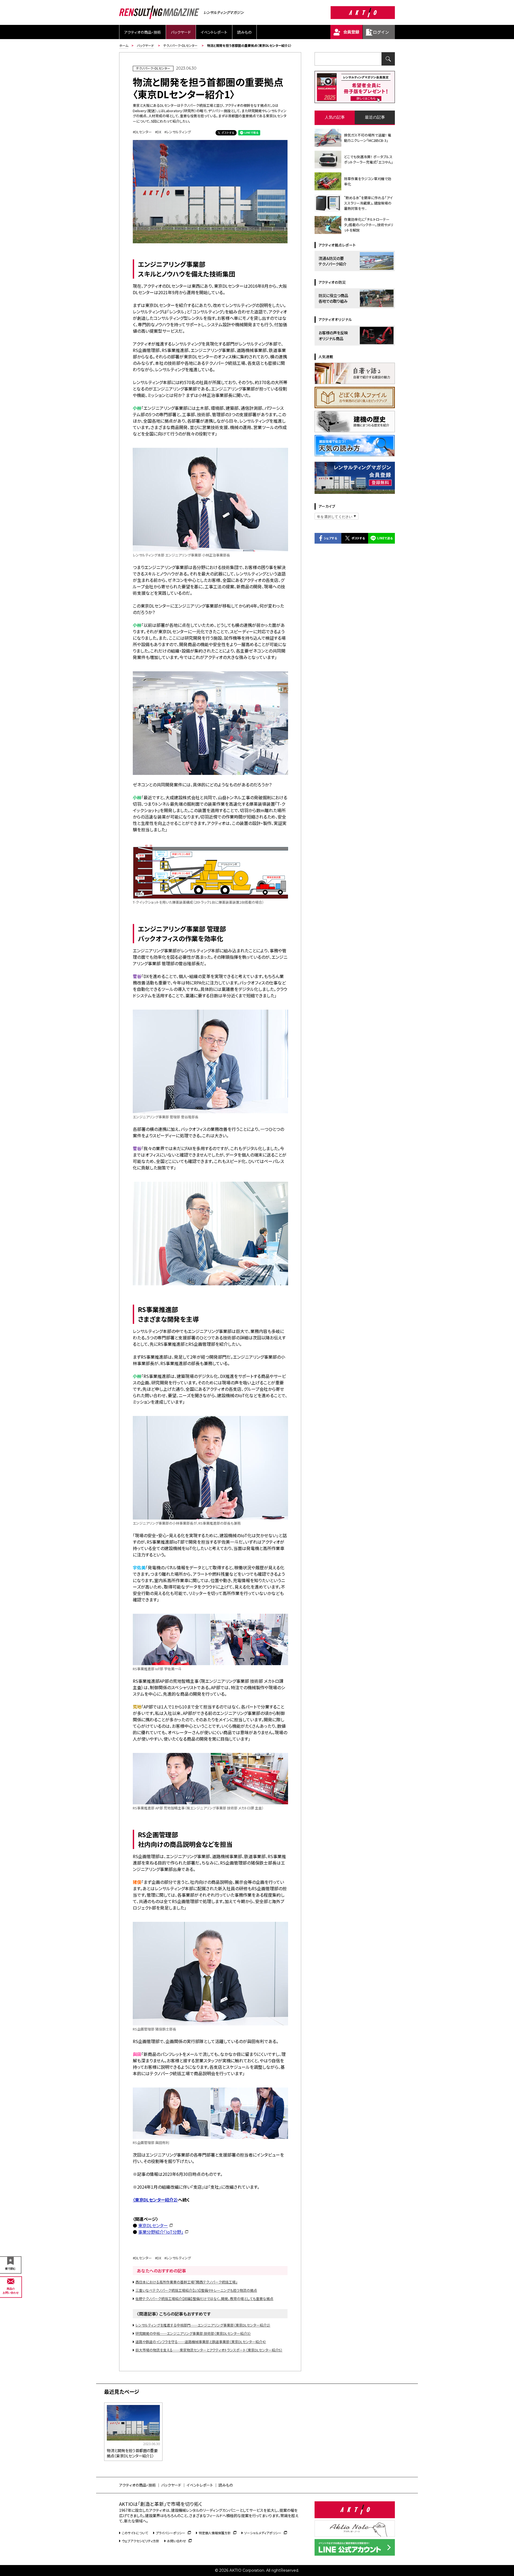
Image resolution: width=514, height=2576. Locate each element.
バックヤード (181, 32)
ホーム (124, 45)
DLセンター (143, 132)
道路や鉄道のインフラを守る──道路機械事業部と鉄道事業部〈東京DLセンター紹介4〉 (201, 2342)
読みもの (244, 32)
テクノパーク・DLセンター (180, 45)
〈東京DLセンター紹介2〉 (155, 2200)
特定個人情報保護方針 (215, 2533)
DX (159, 132)
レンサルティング (179, 132)
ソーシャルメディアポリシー (263, 2533)
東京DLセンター (153, 2225)
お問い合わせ (177, 2541)
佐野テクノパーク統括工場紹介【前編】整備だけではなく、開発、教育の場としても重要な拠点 (204, 2299)
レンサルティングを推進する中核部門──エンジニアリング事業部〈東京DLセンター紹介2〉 (203, 2325)
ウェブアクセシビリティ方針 (141, 2541)
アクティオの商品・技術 (143, 32)
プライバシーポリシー (171, 2533)
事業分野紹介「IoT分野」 (161, 2232)
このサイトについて (135, 2533)
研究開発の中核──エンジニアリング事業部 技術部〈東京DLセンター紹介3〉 (193, 2333)
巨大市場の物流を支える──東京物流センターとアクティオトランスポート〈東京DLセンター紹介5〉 (209, 2350)
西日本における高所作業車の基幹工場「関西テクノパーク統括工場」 (186, 2282)
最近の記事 (375, 117)
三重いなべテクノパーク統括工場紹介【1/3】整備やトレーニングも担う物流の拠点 (196, 2290)
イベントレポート (214, 32)
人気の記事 (335, 117)
